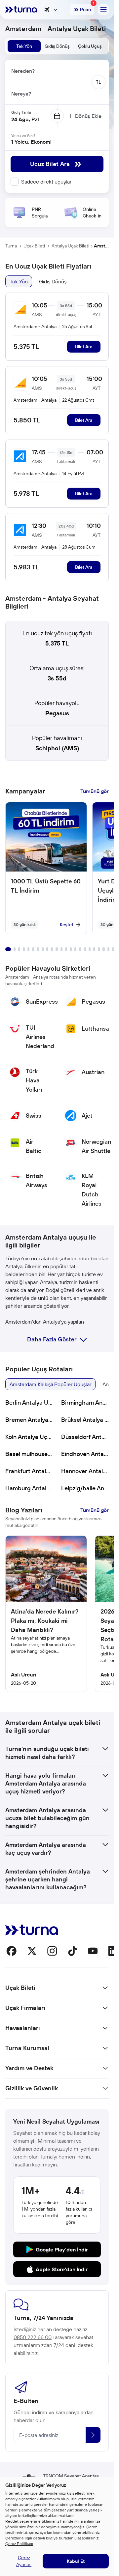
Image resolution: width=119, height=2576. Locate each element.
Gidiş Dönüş (53, 281)
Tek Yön (19, 281)
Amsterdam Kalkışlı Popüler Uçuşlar (50, 1384)
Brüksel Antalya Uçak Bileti (85, 1420)
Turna (11, 246)
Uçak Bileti (34, 246)
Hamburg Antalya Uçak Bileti (29, 1488)
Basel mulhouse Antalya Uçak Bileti (29, 1454)
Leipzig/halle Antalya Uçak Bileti (85, 1488)
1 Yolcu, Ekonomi (31, 142)
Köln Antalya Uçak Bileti (29, 1437)
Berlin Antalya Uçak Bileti (29, 1402)
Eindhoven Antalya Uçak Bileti (85, 1454)
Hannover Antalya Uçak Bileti (85, 1471)
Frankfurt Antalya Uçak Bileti (29, 1471)
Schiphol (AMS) (57, 748)
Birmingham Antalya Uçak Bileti (85, 1402)
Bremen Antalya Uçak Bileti (29, 1420)
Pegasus (57, 713)
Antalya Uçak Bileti (70, 246)
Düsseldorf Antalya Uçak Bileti (85, 1437)
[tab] (24, 46)
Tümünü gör (95, 791)
